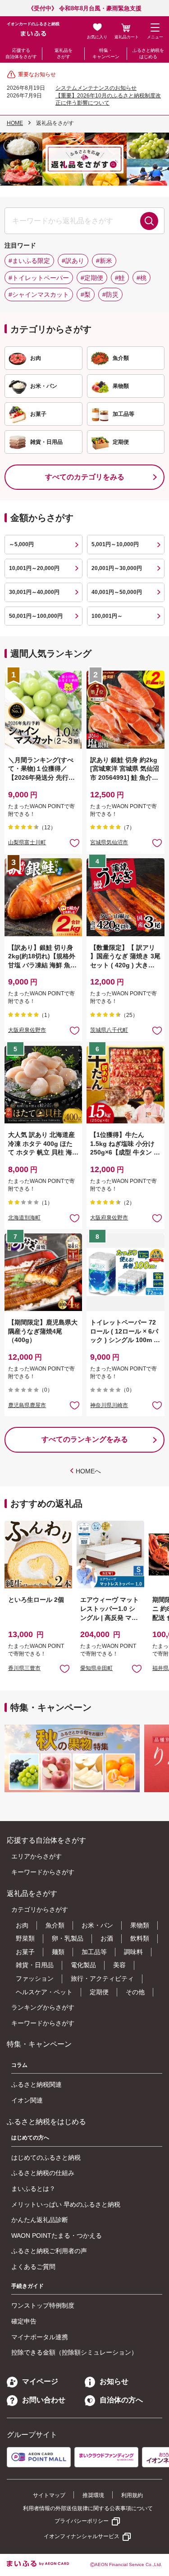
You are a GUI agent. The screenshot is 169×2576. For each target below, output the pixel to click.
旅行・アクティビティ (102, 1978)
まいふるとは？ (33, 2189)
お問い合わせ (44, 2400)
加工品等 (94, 1952)
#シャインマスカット (39, 294)
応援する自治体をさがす (21, 53)
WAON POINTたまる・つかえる (57, 2236)
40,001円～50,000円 (117, 592)
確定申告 (24, 2321)
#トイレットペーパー (39, 278)
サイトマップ (49, 2495)
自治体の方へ (121, 2400)
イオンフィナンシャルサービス (82, 2536)
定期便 (99, 1992)
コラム (19, 2065)
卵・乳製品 (68, 1938)
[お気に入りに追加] (75, 843)
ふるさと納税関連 (37, 2084)
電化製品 (83, 1965)
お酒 (107, 1938)
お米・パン (97, 1925)
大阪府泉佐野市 (27, 1030)
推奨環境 (93, 2495)
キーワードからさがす (43, 1872)
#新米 (104, 261)
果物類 (140, 1925)
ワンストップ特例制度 (43, 2305)
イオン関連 (27, 2100)
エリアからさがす (37, 1856)
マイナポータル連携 (40, 2337)
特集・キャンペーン (106, 53)
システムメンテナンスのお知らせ (96, 88)
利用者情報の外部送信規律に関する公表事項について (88, 2508)
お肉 (22, 1925)
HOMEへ (88, 1471)
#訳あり (73, 261)
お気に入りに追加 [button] (75, 843)
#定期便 (92, 278)
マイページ (40, 2381)
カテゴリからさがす (40, 1909)
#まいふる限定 (29, 261)
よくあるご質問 (33, 2267)
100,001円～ (107, 616)
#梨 (86, 294)
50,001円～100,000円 (36, 616)
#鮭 (120, 278)
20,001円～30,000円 (117, 568)
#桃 (142, 278)
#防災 (110, 294)
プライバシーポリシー (82, 2521)
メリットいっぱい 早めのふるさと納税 (66, 2204)
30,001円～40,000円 (34, 592)
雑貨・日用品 (35, 1965)
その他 (135, 1992)
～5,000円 (21, 544)
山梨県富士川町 (27, 842)
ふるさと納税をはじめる (148, 53)
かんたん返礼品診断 (40, 2220)
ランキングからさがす (43, 2007)
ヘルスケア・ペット (44, 1992)
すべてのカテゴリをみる (85, 477)
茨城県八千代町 (109, 1030)
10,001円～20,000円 (34, 568)
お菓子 (25, 1952)
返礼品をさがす (64, 53)
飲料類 (140, 1938)
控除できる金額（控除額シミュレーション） (74, 2352)
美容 (119, 1965)
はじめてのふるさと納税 (46, 2157)
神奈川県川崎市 (109, 1405)
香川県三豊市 (24, 1668)
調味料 (133, 1952)
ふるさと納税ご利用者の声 (49, 2251)
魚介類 (55, 1925)
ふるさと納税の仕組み (43, 2173)
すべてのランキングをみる (85, 1439)
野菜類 (25, 1938)
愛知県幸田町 (96, 1668)
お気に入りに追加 (65, 1668)
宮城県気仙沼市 (109, 842)
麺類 (58, 1952)
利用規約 (132, 2495)
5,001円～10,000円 (115, 544)
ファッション (35, 1978)
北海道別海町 (24, 1218)
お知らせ (114, 2381)
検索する (149, 221)
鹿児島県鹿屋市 (27, 1405)
